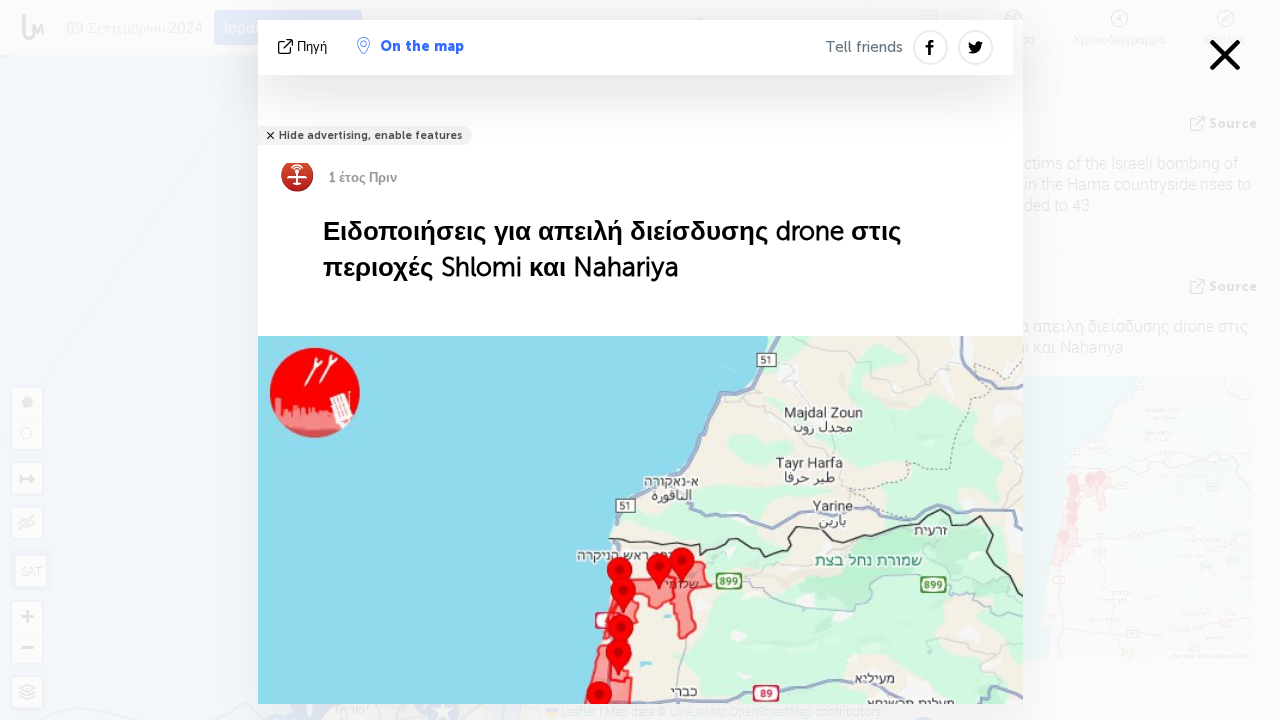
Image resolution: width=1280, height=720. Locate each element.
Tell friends (864, 47)
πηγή (312, 46)
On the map (422, 46)
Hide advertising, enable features (370, 135)
